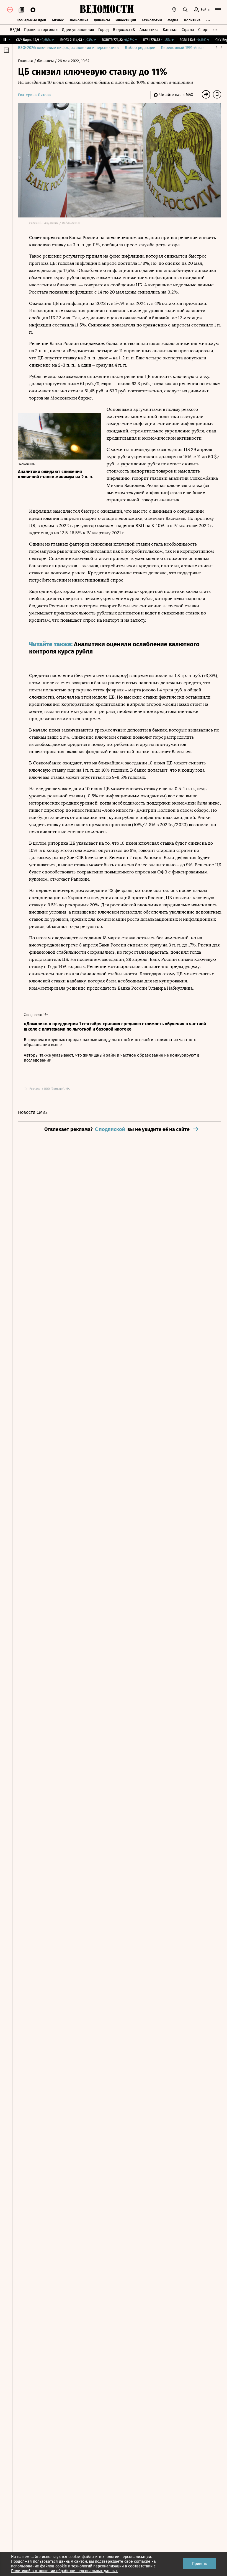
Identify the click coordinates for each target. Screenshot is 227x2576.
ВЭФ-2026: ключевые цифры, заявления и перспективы (69, 48)
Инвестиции (126, 20)
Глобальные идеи (31, 20)
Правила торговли (41, 30)
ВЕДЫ (15, 30)
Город (104, 30)
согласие (142, 2561)
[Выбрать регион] (174, 10)
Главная (26, 61)
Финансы (102, 20)
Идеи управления (78, 30)
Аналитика (149, 30)
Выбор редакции (140, 48)
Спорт (203, 30)
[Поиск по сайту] (185, 10)
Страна (188, 30)
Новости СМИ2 (33, 1112)
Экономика (79, 20)
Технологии (152, 20)
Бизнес (58, 20)
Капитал (170, 30)
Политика (192, 20)
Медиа (173, 20)
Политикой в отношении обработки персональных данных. (65, 2571)
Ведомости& (124, 30)
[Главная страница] (107, 10)
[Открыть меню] (218, 10)
